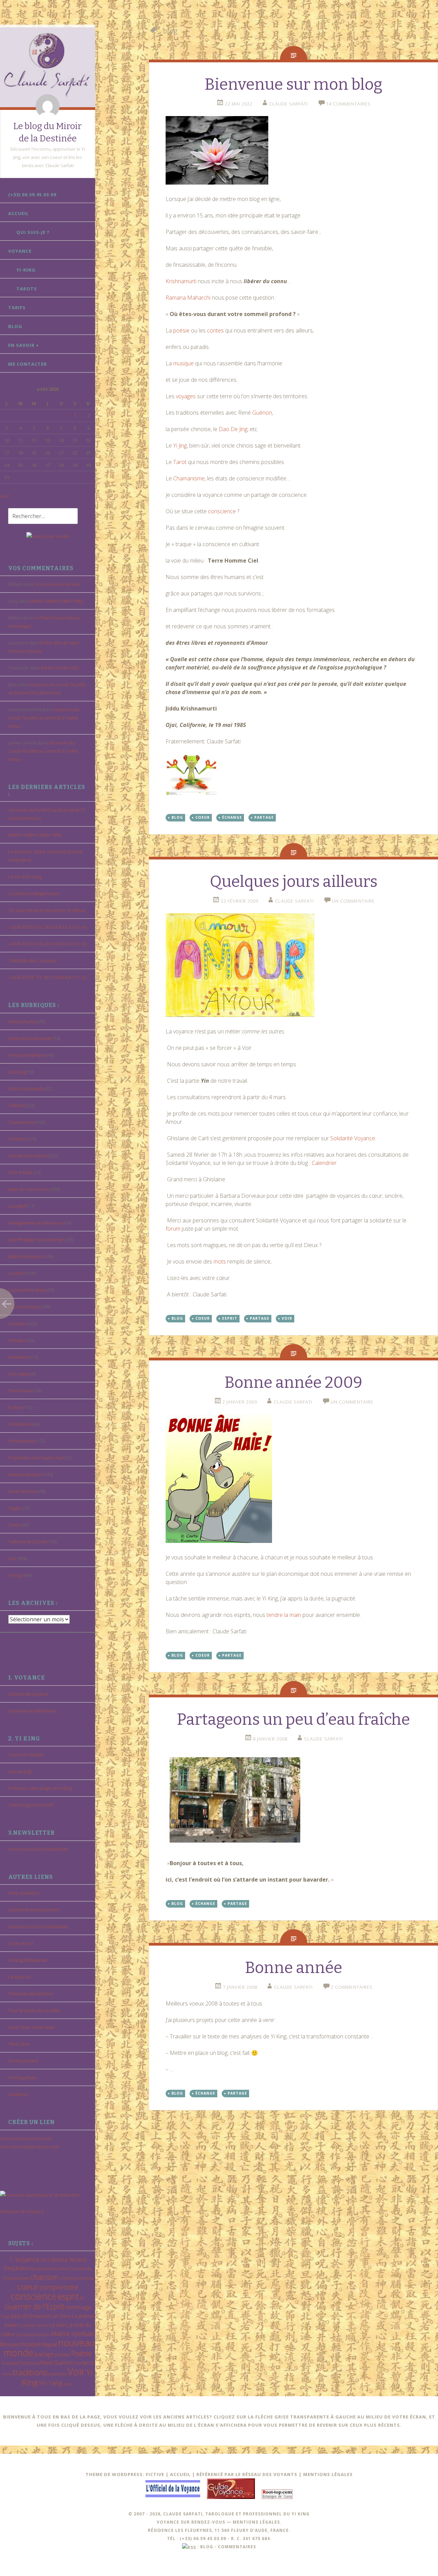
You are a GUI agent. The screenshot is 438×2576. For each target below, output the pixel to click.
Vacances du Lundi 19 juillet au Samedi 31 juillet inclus (44, 718)
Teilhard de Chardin (28, 1542)
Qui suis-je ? (33, 232)
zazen (68, 2384)
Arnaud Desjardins (27, 1055)
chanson (44, 2277)
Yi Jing (180, 445)
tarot (88, 2363)
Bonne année (294, 1968)
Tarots (27, 289)
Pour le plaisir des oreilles (34, 2010)
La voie (57, 2325)
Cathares (17, 1105)
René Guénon (23, 1491)
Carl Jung (17, 1072)
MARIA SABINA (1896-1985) (56, 601)
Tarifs (17, 307)
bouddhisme (42, 2269)
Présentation (21, 1441)
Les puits (17, 1323)
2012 (45, 2260)
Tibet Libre (19, 2044)
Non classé (19, 1374)
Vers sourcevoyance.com (26, 2138)
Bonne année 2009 (293, 1383)
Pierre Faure (21, 1391)
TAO (78, 2363)
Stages (15, 1508)
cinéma (86, 2278)
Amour (60, 2259)
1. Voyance (24, 2259)
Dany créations (23, 1893)
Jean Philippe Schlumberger (37, 1240)
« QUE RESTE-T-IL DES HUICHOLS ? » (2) (47, 977)
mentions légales (256, 2522)
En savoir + (24, 345)
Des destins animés (28, 1156)
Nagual (49, 2344)
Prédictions (20, 1424)
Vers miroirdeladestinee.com (30, 2147)
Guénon (262, 413)
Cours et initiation (26, 1755)
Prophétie (10, 2363)
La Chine (62, 2316)
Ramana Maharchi (27, 1474)
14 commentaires (348, 104)
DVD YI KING (20, 1172)
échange (232, 817)
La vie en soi (21, 1943)
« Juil (4, 496)
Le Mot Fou (20, 1977)
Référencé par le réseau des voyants (247, 2474)
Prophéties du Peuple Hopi (36, 1458)
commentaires (237, 2547)
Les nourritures (24, 1307)
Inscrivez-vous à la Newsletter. (39, 1849)
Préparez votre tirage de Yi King (40, 1788)
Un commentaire (353, 901)
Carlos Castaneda (26, 1089)
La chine (17, 1273)
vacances (57, 2374)
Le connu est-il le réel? (57, 584)
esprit (68, 2296)
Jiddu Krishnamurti (27, 1256)
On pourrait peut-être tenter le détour (47, 910)
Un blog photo (23, 2077)
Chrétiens (18, 1139)
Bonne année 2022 (60, 668)
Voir (12, 1558)
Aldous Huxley (23, 1021)
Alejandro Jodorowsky (30, 1038)
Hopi (5, 2316)
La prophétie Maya (27, 1290)
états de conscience (29, 1189)
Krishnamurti (182, 281)
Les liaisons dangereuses (34, 893)
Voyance (20, 251)
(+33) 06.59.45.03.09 (32, 194)
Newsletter (19, 1357)
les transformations (33, 2334)
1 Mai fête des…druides (32, 960)
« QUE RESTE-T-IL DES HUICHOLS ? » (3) (47, 944)
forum (174, 1229)
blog (177, 817)
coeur (28, 2286)
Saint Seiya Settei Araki (31, 2027)
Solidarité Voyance (353, 1138)
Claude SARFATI (289, 104)
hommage (78, 2307)
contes (216, 330)
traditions (30, 2372)
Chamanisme (21, 1122)
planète (62, 2354)
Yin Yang (50, 2383)
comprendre (59, 2287)
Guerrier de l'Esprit (34, 2306)
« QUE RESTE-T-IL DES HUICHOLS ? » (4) (47, 927)
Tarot (180, 462)
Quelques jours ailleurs (294, 882)
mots (220, 1261)
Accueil (18, 213)
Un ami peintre (23, 2061)
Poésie (15, 1407)
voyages (186, 396)
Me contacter (28, 364)
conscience (34, 2296)
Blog (15, 326)
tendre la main (284, 1615)
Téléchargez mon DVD (31, 1805)
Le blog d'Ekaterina (27, 1960)
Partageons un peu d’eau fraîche (293, 1719)
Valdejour (18, 2094)
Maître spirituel (73, 2334)
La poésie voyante (33, 2325)
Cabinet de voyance (28, 1694)
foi (82, 2298)
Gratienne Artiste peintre (34, 1910)
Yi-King (26, 270)
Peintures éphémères (31, 1994)
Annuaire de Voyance (22, 2211)
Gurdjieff (17, 1206)
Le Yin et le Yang (25, 877)
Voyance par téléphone (32, 1711)
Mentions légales (328, 2474)
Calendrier (324, 1163)
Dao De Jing (20, 1771)
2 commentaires (352, 1987)
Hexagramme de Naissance (36, 1223)
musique (30, 2344)
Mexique (17, 1340)
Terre (7, 2374)
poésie (182, 330)
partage (44, 2354)
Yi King (15, 1575)
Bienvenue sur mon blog (293, 84)
